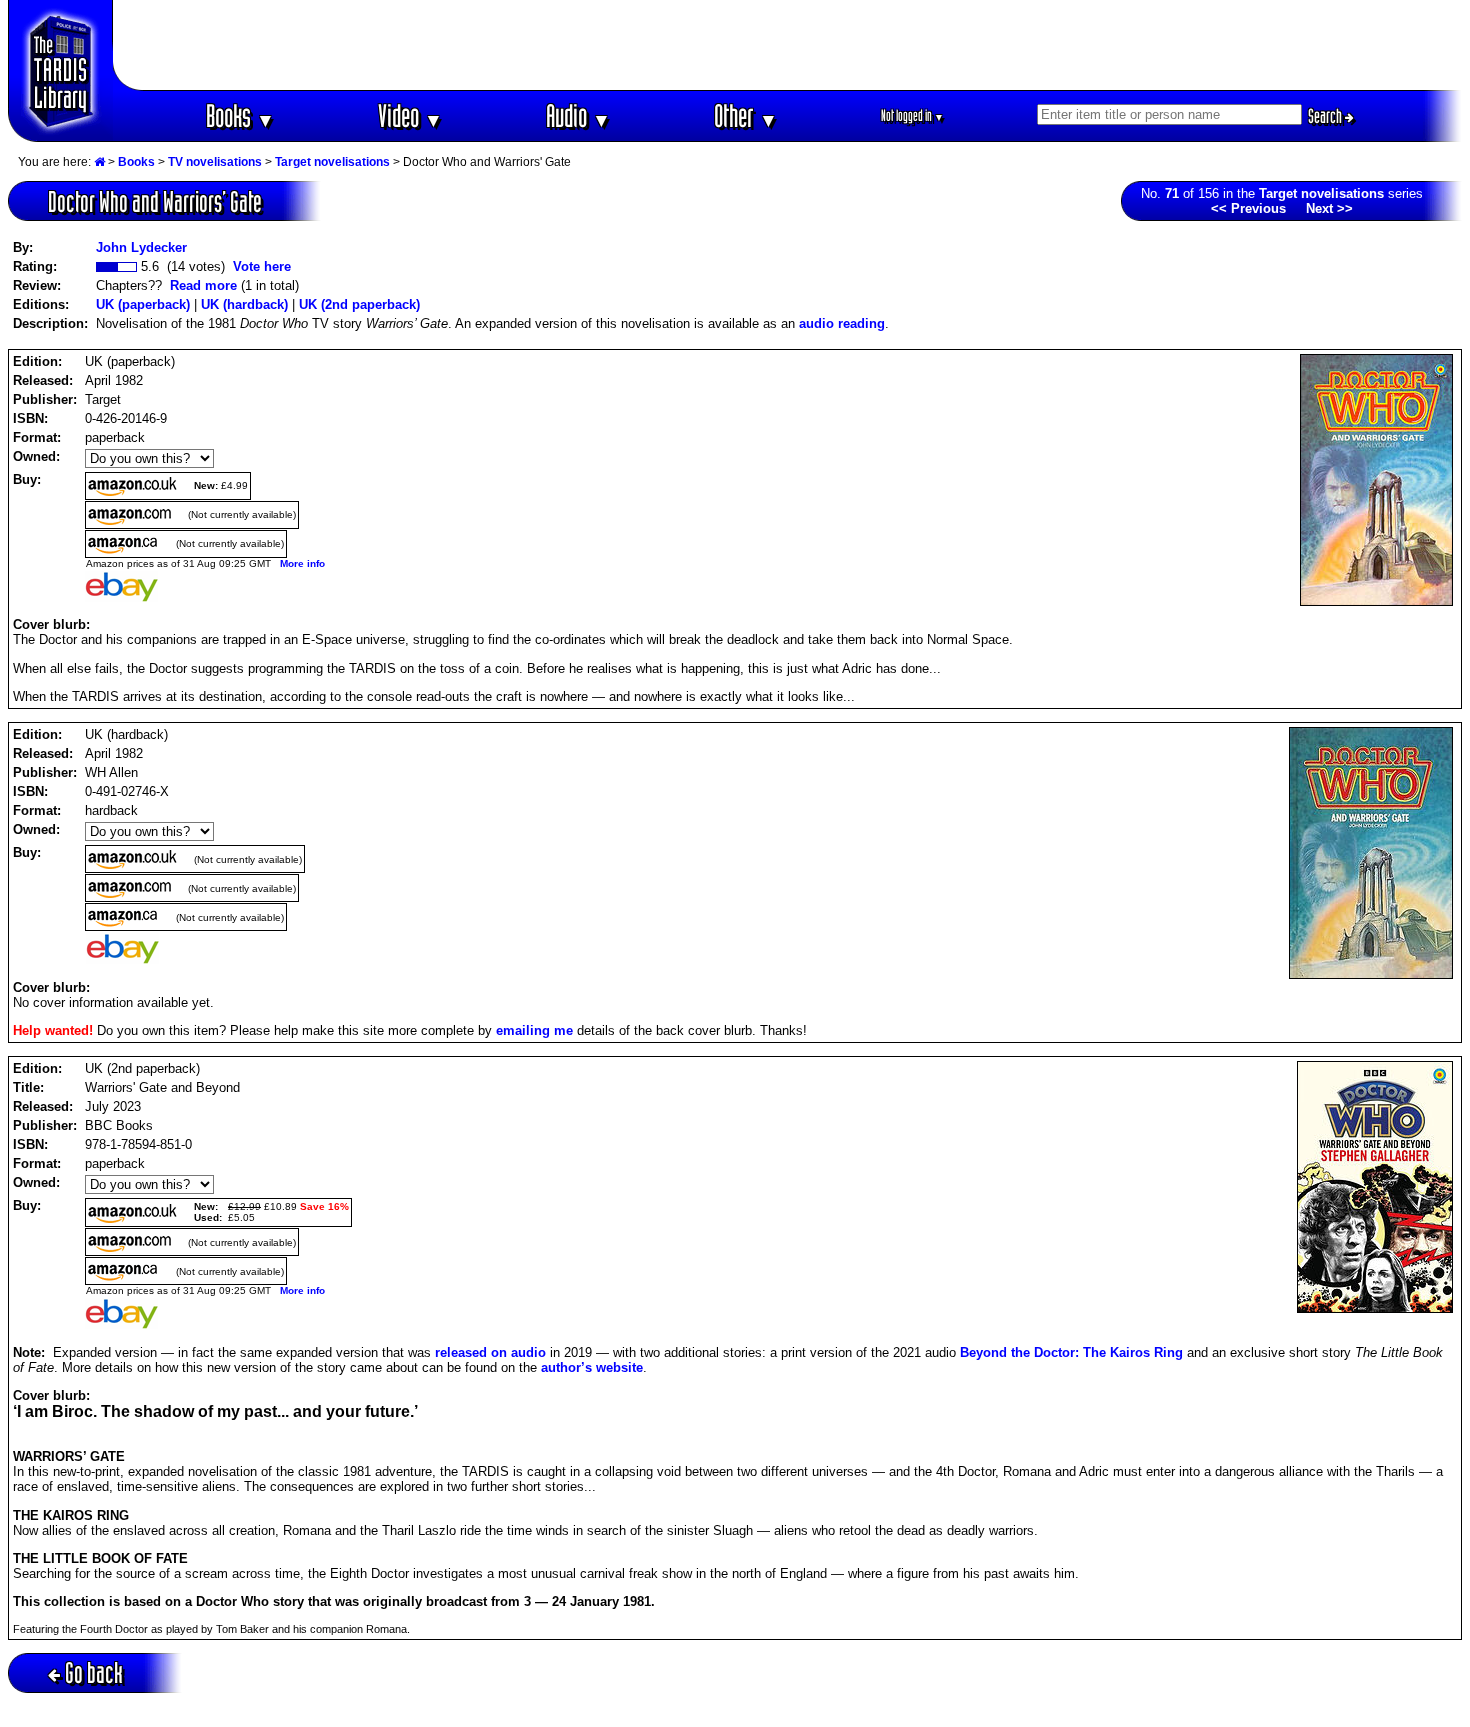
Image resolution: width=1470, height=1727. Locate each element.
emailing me (534, 1030)
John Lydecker (141, 247)
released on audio (490, 1352)
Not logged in (912, 115)
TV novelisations (215, 162)
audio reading (842, 323)
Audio (578, 115)
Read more (203, 285)
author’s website (592, 1367)
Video (410, 115)
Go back (94, 1672)
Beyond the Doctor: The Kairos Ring (1071, 1352)
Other (746, 115)
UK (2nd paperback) (359, 304)
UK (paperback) (143, 304)
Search (1326, 116)
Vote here (262, 266)
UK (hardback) (244, 304)
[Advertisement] (788, 45)
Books (240, 115)
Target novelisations (332, 162)
